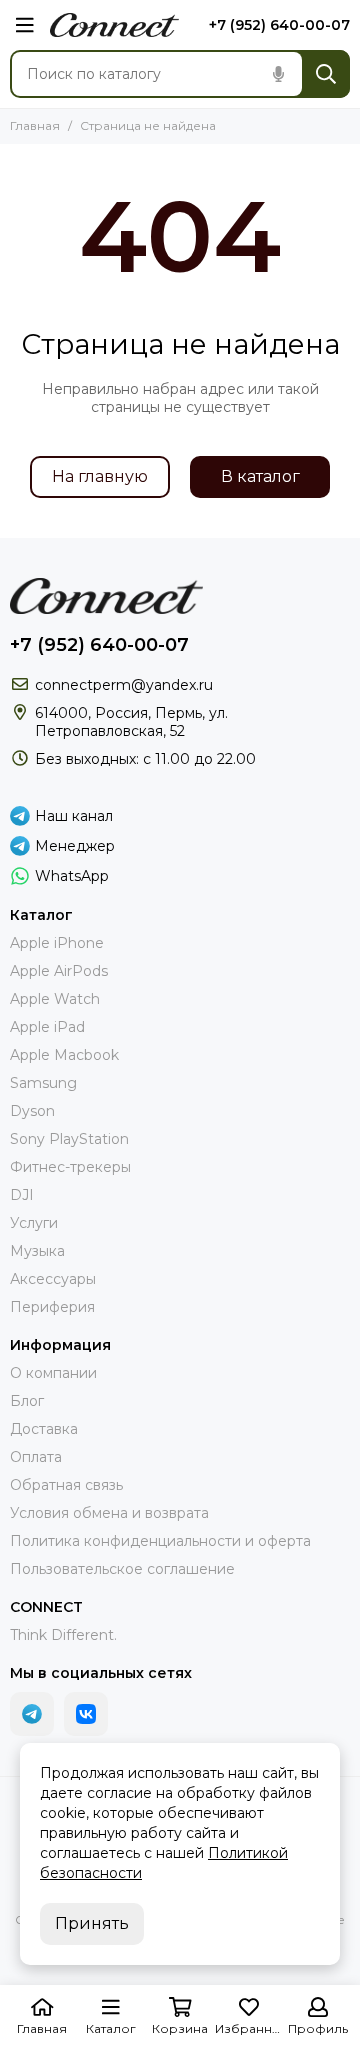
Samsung (43, 1083)
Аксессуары (53, 1279)
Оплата (36, 1457)
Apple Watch (55, 999)
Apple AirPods (59, 971)
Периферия (52, 1307)
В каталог (260, 476)
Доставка (44, 1429)
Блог (27, 1401)
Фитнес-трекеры (70, 1167)
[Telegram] (32, 1714)
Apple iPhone (57, 943)
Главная (35, 125)
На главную (100, 476)
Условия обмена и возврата (109, 1513)
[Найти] (326, 74)
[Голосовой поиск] (278, 74)
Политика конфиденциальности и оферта (160, 1541)
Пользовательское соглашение (122, 1569)
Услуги (34, 1223)
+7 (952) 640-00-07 (279, 25)
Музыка (37, 1251)
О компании (53, 1373)
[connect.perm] (114, 25)
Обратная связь (66, 1485)
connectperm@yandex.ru (124, 685)
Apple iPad (47, 1027)
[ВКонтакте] (86, 1714)
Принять (92, 1923)
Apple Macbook (64, 1055)
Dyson (32, 1111)
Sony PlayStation (69, 1139)
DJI (22, 1195)
